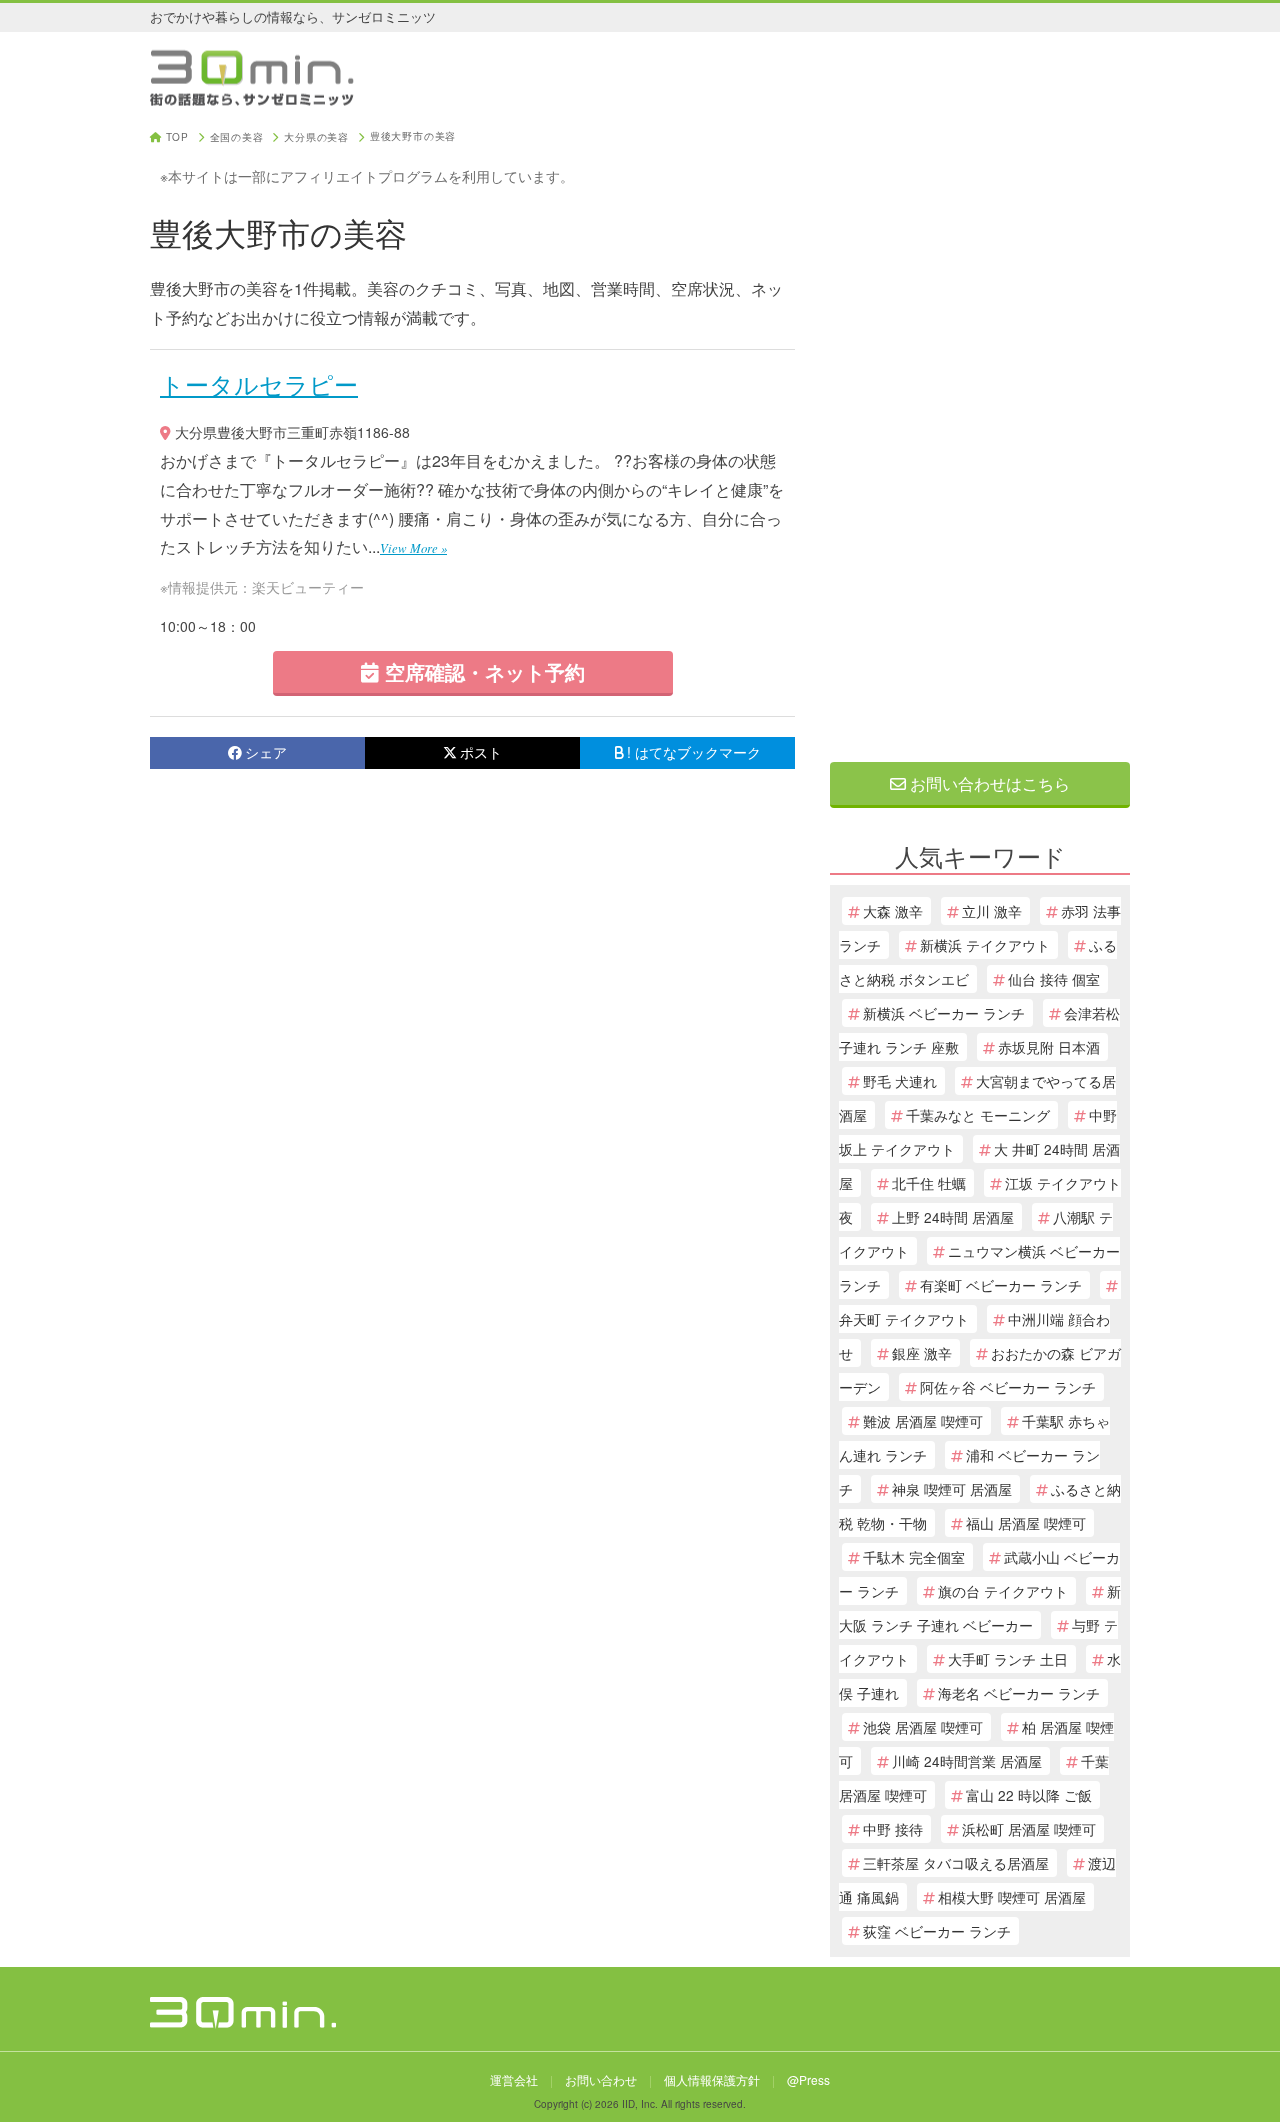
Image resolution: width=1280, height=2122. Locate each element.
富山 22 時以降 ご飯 (1029, 1795)
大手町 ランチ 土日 (1008, 1659)
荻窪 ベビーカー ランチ (937, 1931)
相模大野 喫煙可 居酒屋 (1012, 1897)
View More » (413, 547)
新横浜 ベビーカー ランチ (944, 1013)
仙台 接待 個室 (1054, 979)
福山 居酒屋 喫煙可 (1026, 1523)
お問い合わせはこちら (988, 783)
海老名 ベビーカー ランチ (1019, 1693)
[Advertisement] (980, 432)
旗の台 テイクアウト (1003, 1591)
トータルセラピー (259, 383)
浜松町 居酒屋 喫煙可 (1029, 1829)
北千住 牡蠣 (929, 1183)
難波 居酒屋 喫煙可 (923, 1421)
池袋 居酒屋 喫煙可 (923, 1727)
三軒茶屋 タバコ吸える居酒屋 (956, 1863)
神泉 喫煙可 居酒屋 (952, 1489)
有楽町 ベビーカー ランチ (1001, 1285)
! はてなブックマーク (694, 752)
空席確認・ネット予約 (482, 671)
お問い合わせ (601, 2079)
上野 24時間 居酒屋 (953, 1217)
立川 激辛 (992, 911)
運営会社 (514, 2079)
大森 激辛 (893, 911)
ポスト (481, 752)
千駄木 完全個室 (914, 1557)
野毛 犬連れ (900, 1081)
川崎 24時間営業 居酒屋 (967, 1761)
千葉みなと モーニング (978, 1115)
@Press (808, 2079)
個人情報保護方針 (712, 2079)
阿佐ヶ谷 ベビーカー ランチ (1008, 1387)
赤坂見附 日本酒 (1049, 1047)
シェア (266, 752)
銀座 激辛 (922, 1353)
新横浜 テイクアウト (985, 945)
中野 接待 (893, 1829)
